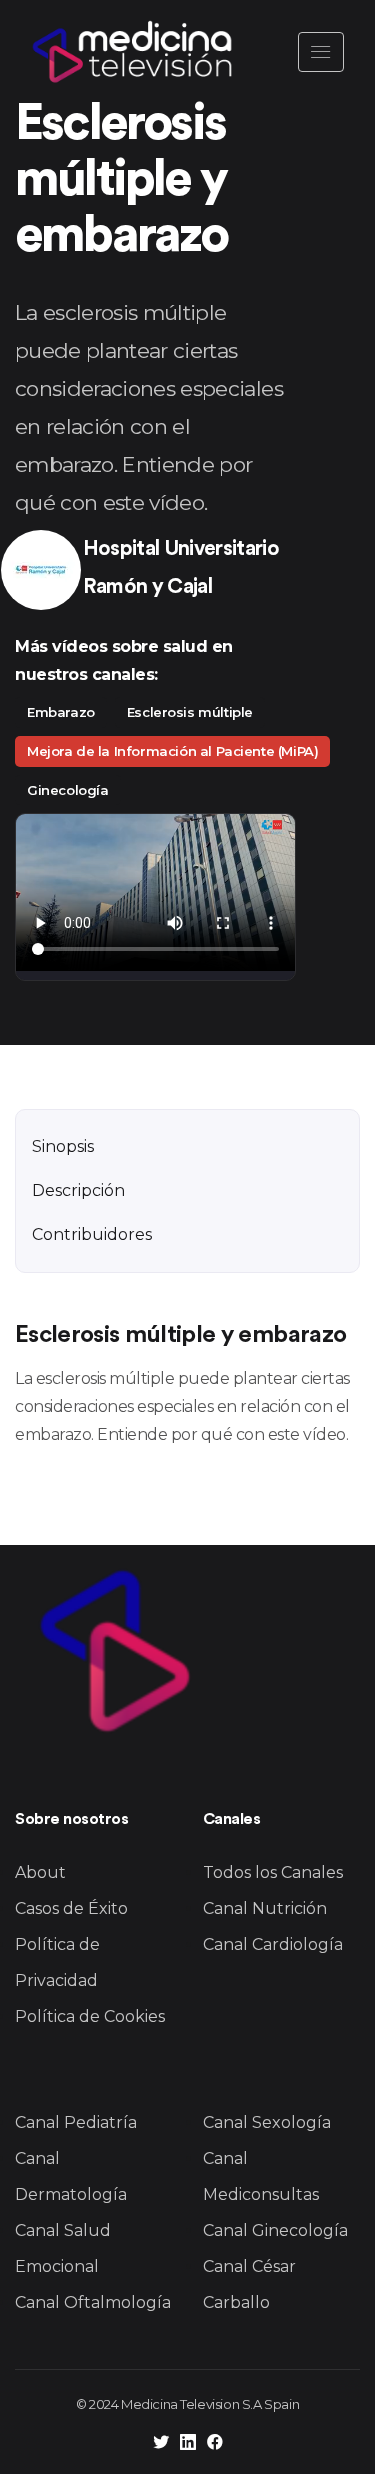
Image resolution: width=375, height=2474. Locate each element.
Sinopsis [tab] (63, 1146)
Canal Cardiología (273, 1944)
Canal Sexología (267, 2122)
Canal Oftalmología (93, 2302)
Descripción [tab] (78, 1190)
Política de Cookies (90, 2016)
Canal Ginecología (275, 2230)
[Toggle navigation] (321, 52)
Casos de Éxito (71, 1908)
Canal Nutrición (265, 1908)
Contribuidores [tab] (92, 1234)
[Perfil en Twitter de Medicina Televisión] (161, 2444)
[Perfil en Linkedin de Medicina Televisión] (188, 2444)
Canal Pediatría (76, 2122)
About (40, 1872)
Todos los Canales (273, 1872)
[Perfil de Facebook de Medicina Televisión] (215, 2444)
